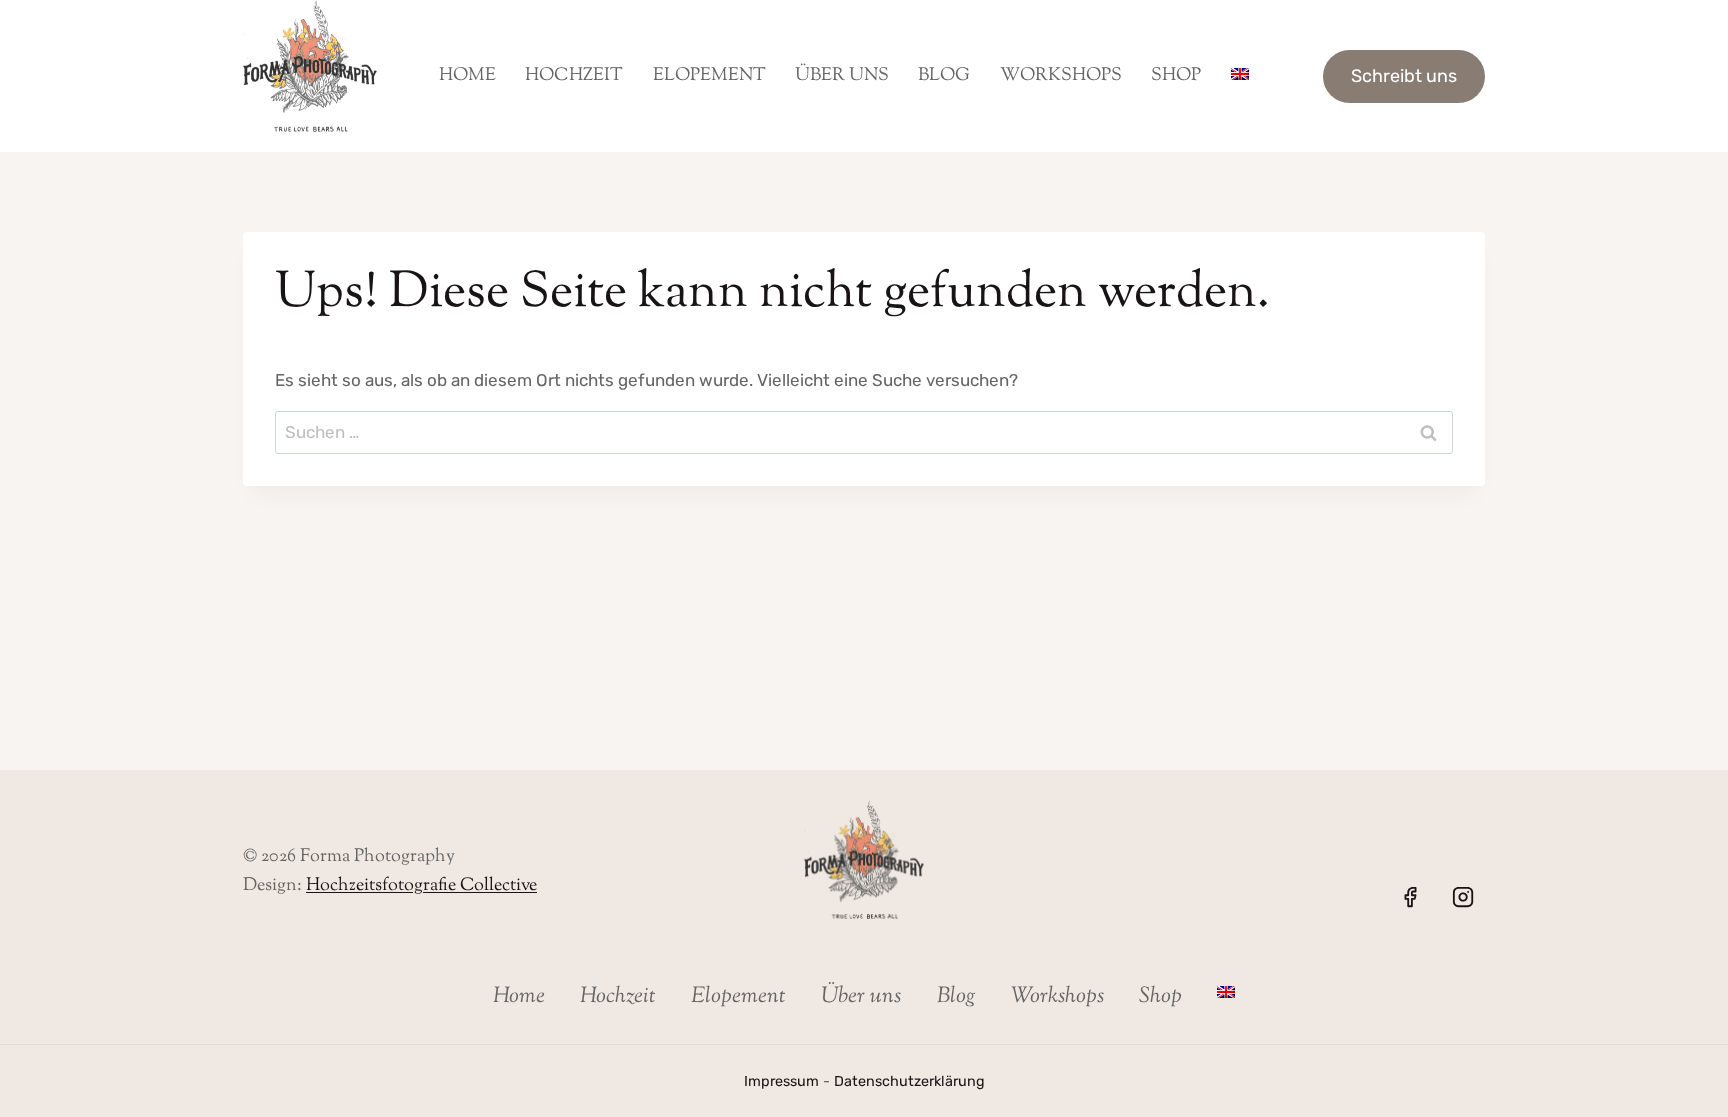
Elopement (709, 76)
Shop (1176, 76)
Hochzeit (574, 76)
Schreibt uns (1404, 76)
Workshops (1061, 76)
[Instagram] (1463, 897)
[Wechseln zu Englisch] (1239, 76)
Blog (944, 76)
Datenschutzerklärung (909, 1081)
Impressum (781, 1081)
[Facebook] (1410, 897)
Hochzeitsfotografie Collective (421, 886)
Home (467, 76)
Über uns (842, 76)
